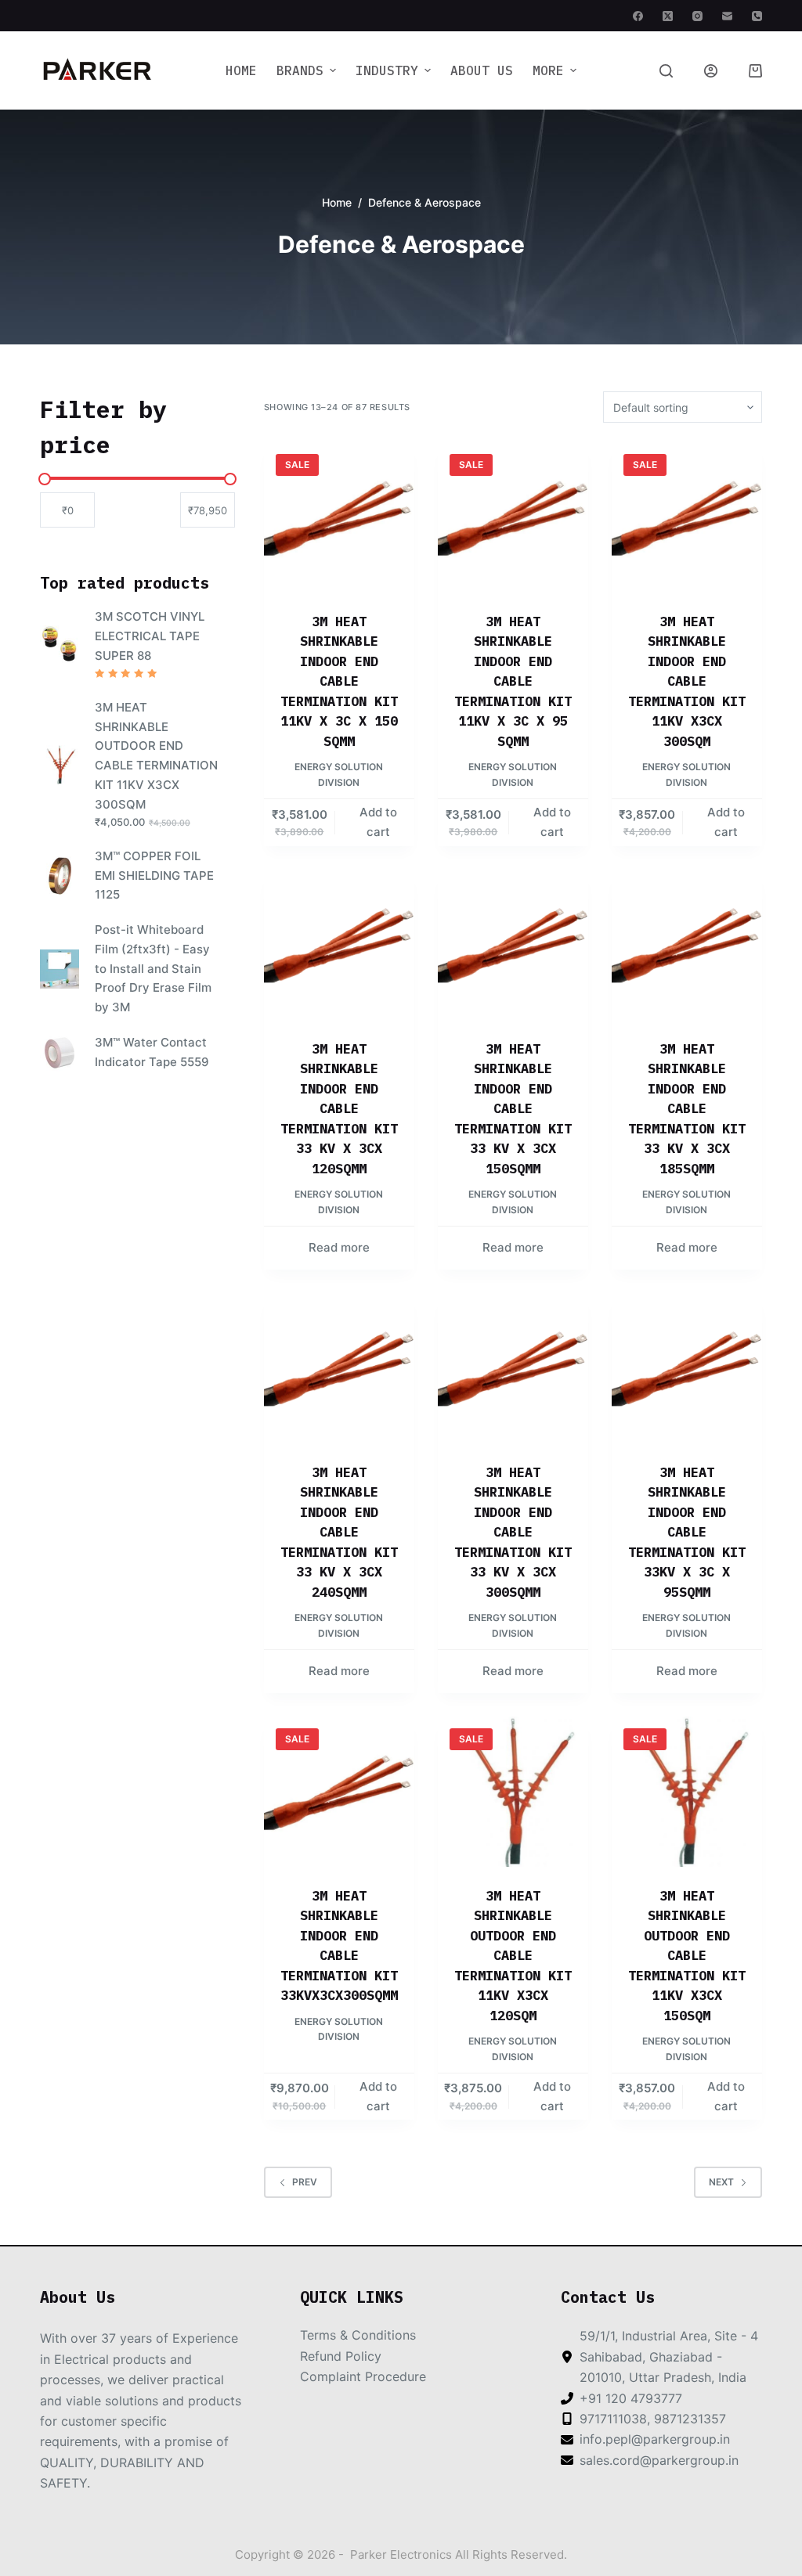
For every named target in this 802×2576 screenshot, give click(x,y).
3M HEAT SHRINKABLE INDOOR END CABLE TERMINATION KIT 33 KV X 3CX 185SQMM (687, 1109)
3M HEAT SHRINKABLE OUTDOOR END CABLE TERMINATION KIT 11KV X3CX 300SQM (156, 756)
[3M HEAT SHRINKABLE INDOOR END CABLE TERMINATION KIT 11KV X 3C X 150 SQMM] (339, 517)
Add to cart (378, 822)
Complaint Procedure (363, 2376)
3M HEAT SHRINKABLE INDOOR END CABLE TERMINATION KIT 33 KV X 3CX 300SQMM (513, 1532)
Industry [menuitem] (387, 70)
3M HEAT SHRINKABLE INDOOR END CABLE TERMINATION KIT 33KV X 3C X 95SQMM (687, 1532)
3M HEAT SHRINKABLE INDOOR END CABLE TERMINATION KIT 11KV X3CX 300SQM (687, 681)
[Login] (711, 71)
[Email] (727, 16)
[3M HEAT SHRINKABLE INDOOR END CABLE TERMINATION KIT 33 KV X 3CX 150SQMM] (513, 945)
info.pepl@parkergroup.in (655, 2439)
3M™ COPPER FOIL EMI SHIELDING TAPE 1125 (154, 875)
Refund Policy (341, 2356)
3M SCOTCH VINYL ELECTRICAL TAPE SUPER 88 (150, 636)
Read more (339, 1247)
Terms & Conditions (358, 2335)
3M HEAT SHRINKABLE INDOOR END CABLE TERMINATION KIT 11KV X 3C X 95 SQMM (513, 681)
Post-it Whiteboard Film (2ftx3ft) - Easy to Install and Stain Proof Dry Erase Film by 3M (153, 968)
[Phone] (757, 16)
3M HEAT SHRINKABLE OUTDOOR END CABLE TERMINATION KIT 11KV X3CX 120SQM (513, 1956)
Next (721, 2182)
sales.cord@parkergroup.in (659, 2460)
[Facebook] (638, 16)
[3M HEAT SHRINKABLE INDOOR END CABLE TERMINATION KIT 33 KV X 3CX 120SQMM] (339, 945)
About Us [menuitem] (482, 70)
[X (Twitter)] (668, 16)
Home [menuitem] (241, 70)
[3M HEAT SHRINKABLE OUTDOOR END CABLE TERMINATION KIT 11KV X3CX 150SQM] (687, 1792)
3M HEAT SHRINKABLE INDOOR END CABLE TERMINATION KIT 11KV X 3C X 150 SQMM (339, 681)
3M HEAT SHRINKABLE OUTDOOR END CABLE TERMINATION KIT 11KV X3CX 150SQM (687, 1956)
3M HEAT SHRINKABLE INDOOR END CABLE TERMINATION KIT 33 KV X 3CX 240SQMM (339, 1532)
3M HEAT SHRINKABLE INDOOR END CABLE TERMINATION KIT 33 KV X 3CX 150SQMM (513, 1109)
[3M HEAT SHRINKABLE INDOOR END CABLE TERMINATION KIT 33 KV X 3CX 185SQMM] (687, 945)
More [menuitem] (548, 70)
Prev (305, 2182)
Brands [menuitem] (300, 70)
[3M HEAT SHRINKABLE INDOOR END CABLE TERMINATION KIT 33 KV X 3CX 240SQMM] (339, 1368)
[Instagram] (697, 16)
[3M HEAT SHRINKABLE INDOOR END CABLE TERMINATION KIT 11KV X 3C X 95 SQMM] (513, 517)
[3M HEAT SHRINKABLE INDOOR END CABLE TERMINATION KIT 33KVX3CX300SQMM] (339, 1792)
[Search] (666, 71)
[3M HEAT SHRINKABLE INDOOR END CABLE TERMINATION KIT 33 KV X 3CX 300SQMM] (513, 1368)
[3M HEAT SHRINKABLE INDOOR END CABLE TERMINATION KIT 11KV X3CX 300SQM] (687, 517)
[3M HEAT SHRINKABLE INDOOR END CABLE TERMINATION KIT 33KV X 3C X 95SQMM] (687, 1368)
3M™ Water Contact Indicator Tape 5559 (152, 1052)
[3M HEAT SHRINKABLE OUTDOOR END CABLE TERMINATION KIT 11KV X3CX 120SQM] (513, 1792)
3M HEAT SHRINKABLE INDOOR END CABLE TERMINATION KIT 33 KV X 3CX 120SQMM (339, 1109)
